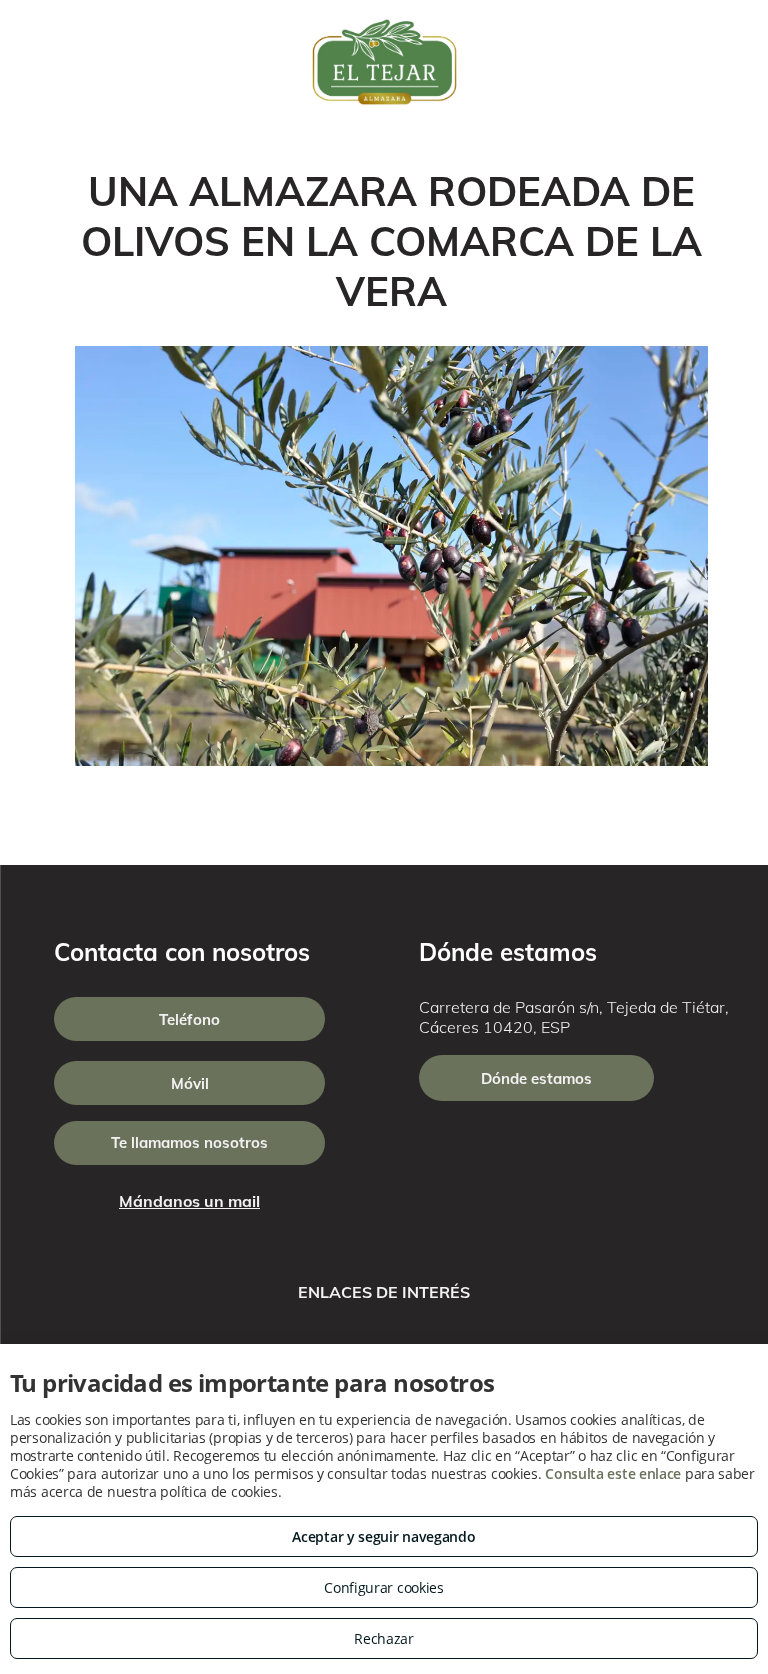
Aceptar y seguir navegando (383, 1536)
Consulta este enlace (613, 1473)
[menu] (44, 62)
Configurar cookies (384, 1587)
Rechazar (384, 1638)
